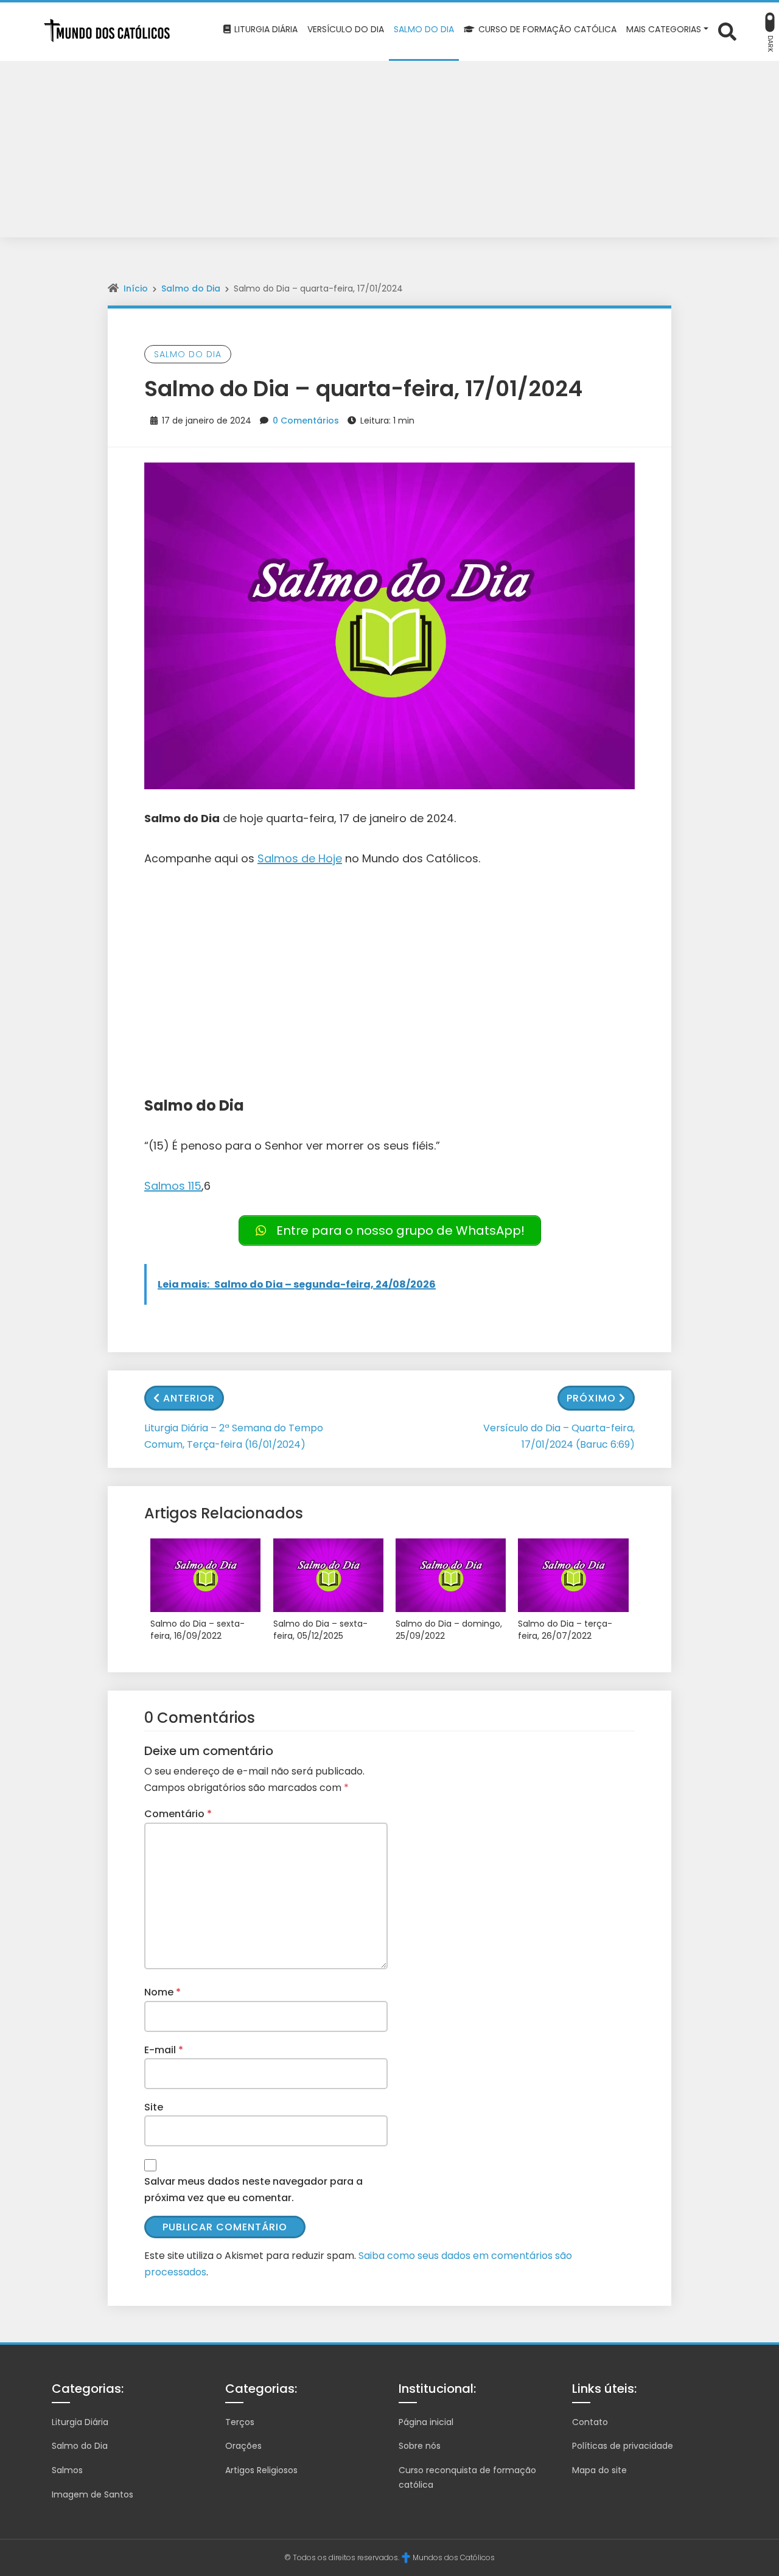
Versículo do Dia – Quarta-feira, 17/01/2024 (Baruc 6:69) (559, 1436)
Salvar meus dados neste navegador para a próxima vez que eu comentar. (253, 2190)
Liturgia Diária (80, 2422)
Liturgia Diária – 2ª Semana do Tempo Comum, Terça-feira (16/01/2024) (234, 1436)
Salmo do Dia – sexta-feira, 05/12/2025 (320, 1630)
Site (154, 2107)
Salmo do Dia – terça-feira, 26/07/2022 (565, 1630)
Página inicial (426, 2422)
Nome (162, 1992)
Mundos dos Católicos (454, 2557)
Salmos (67, 2470)
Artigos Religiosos (261, 2470)
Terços (240, 2422)
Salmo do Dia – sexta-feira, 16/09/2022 (197, 1630)
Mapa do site (599, 2470)
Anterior (189, 1398)
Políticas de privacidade (623, 2446)
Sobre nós (420, 2446)
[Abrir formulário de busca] (727, 31)
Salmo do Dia (191, 288)
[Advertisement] (389, 152)
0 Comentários (306, 421)
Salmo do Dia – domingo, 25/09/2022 (449, 1630)
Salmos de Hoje (300, 858)
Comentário (178, 1814)
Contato (590, 2422)
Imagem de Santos (93, 2494)
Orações (243, 2446)
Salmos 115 (173, 1186)
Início (136, 288)
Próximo (591, 1398)
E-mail (164, 2050)
